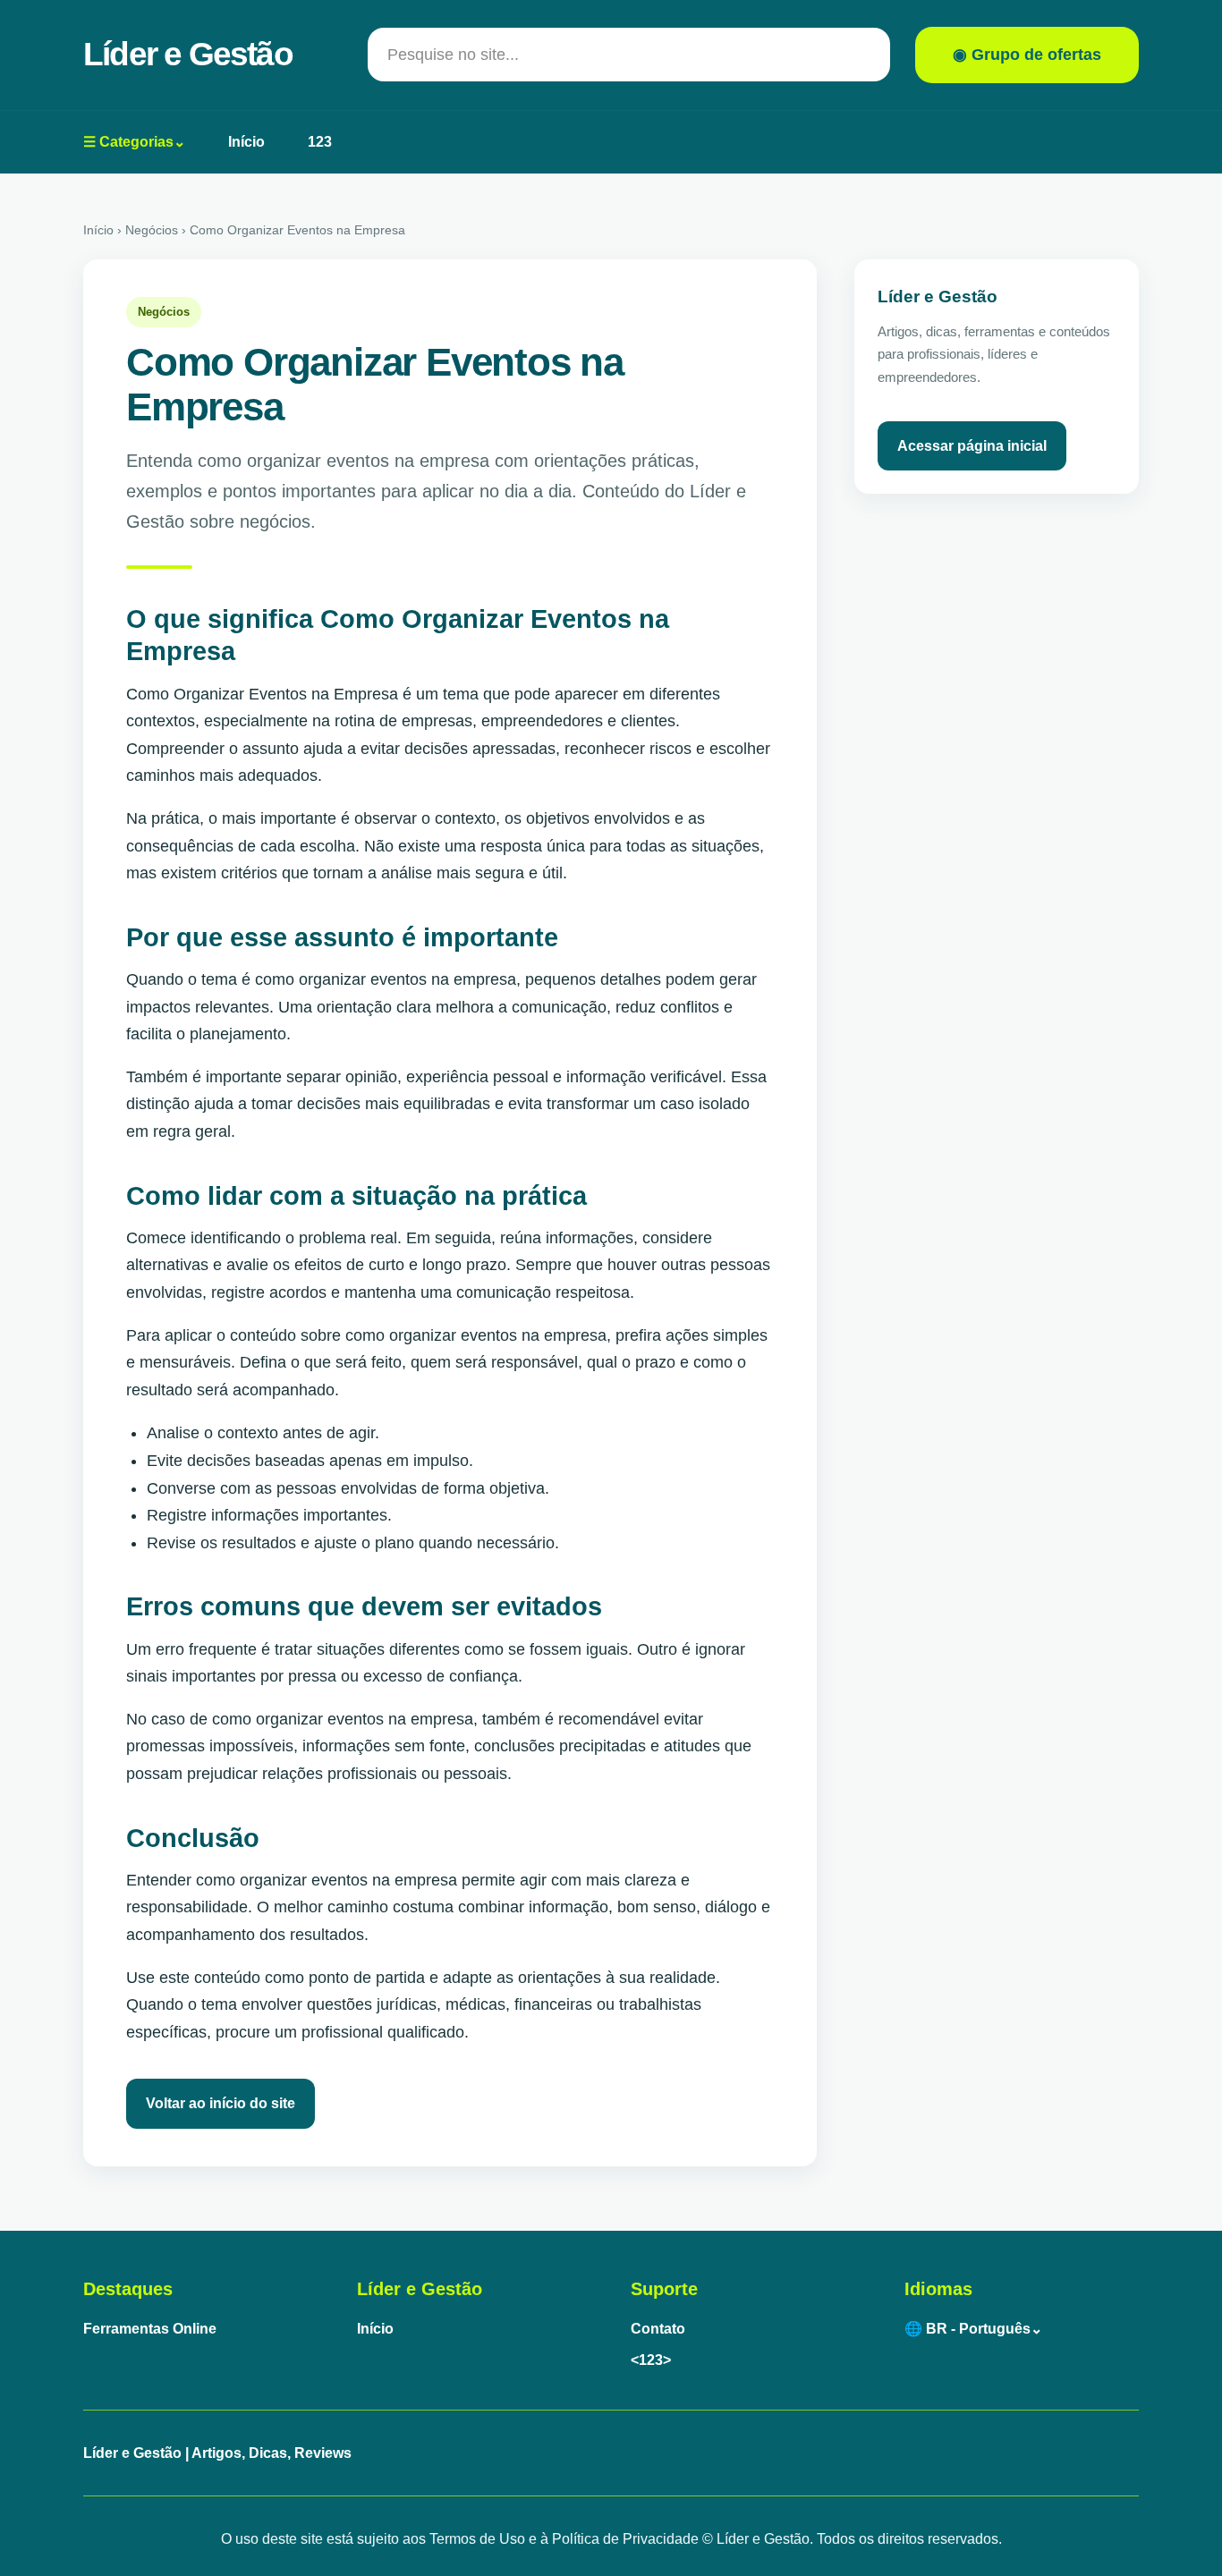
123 (320, 142)
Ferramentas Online (150, 2329)
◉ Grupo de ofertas (1027, 55)
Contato (658, 2329)
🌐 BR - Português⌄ (973, 2329)
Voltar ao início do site (221, 2103)
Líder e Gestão (188, 54)
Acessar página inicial (972, 446)
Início (246, 142)
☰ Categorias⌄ (134, 142)
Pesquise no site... (453, 55)
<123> (651, 2360)
